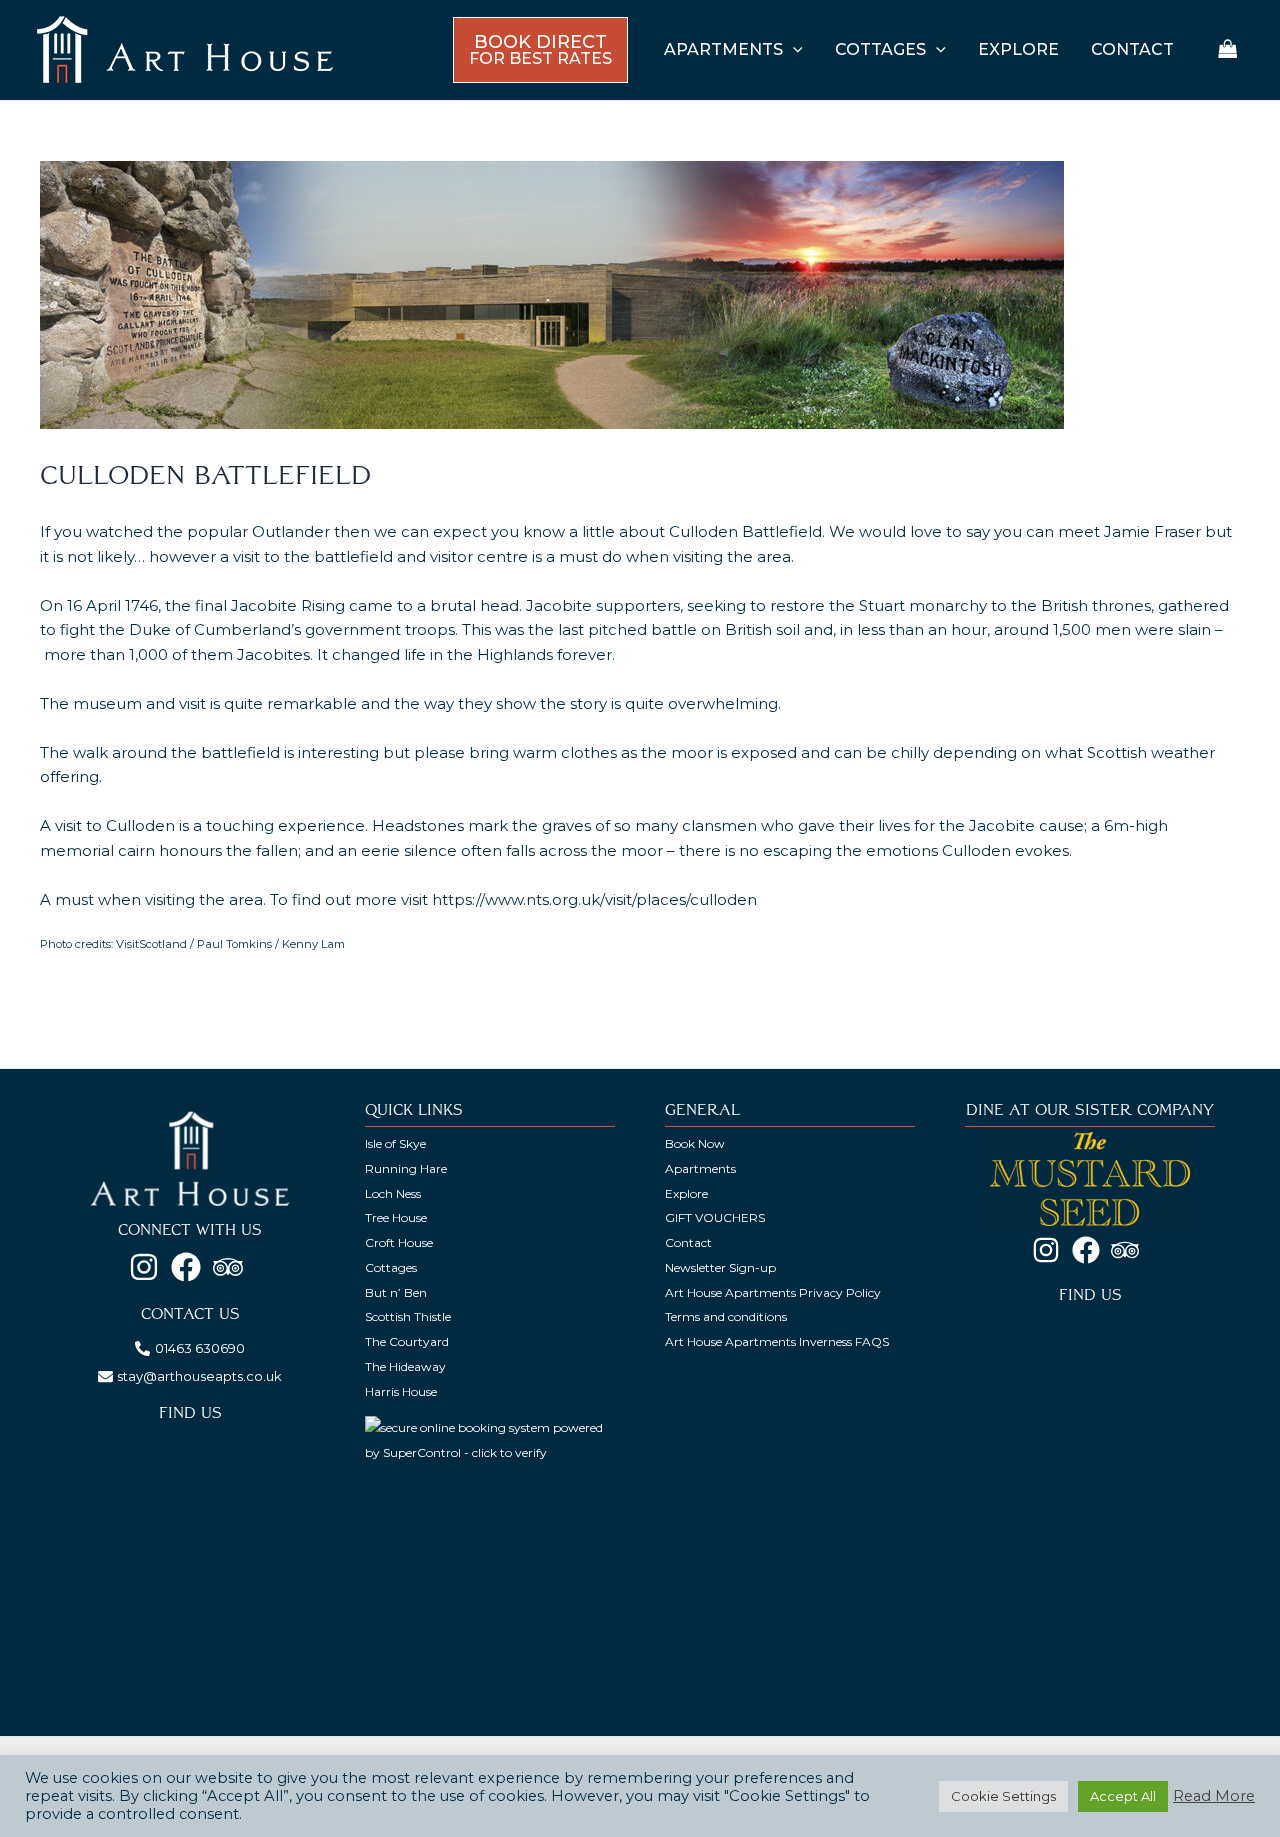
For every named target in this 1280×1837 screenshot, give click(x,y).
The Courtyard (407, 1341)
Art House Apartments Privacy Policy (773, 1292)
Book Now (695, 1143)
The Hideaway (405, 1366)
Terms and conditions (726, 1316)
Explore (686, 1193)
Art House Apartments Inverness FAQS (777, 1341)
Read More (1214, 1796)
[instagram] (148, 1267)
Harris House (401, 1391)
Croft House (399, 1242)
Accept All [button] (1123, 1796)
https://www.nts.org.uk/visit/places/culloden (594, 899)
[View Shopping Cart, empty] (1228, 50)
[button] (793, 50)
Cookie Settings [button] (1003, 1796)
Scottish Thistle (408, 1316)
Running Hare (406, 1168)
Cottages (391, 1267)
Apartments (700, 1168)
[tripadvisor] (232, 1267)
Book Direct (540, 49)
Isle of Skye (395, 1143)
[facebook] (190, 1267)
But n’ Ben (396, 1292)
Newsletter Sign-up (720, 1267)
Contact (688, 1242)
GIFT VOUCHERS (715, 1217)
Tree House (396, 1217)
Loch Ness (393, 1193)
